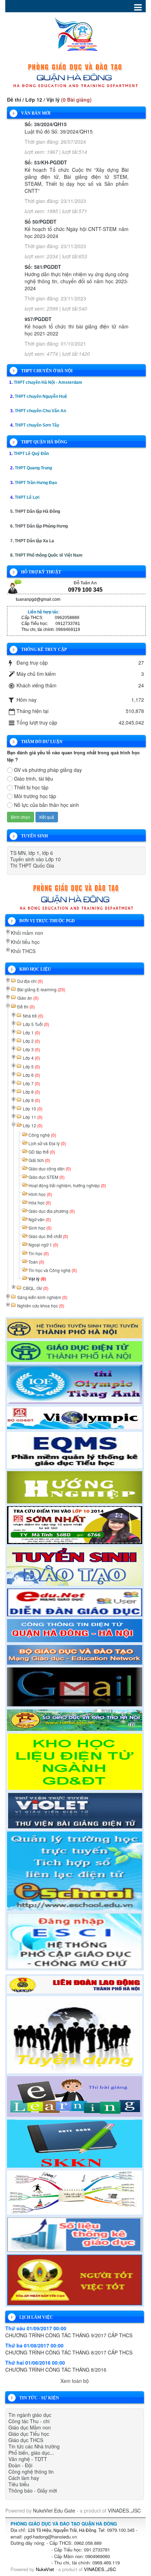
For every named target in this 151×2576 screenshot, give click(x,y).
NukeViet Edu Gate (54, 2510)
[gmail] (75, 1686)
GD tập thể (42, 1152)
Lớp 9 (31, 1100)
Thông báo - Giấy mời (33, 2490)
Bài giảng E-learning (41, 989)
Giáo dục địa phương (52, 1211)
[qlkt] (75, 2279)
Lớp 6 (31, 1075)
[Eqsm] (75, 1449)
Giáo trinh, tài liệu (34, 779)
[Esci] (75, 1940)
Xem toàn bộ (75, 2381)
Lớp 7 (31, 1083)
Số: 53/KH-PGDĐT (46, 162)
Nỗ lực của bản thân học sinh (47, 805)
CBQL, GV (36, 1288)
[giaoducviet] (75, 1602)
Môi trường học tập (35, 796)
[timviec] (75, 2034)
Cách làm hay (24, 2478)
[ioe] (75, 1383)
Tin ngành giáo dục (30, 2415)
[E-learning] (75, 2095)
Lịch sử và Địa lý (47, 1143)
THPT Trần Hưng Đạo (36, 483)
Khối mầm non (27, 933)
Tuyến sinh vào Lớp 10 (35, 859)
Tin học (39, 1253)
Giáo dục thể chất (48, 1236)
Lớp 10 (33, 1109)
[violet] (75, 1810)
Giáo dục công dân (50, 1168)
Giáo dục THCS (26, 2440)
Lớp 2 (31, 1041)
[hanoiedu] (75, 1719)
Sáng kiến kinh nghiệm (42, 1297)
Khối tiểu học (25, 942)
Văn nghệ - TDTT (28, 2459)
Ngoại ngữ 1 (43, 1245)
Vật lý (37, 1279)
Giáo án (28, 998)
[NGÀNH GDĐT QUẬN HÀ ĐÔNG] (76, 33)
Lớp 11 (33, 1117)
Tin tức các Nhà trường (34, 2446)
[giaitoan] (75, 1417)
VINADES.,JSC (124, 2510)
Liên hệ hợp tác (43, 612)
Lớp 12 (33, 1125)
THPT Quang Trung (33, 468)
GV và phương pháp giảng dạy (48, 770)
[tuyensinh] (75, 1565)
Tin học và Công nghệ (53, 1270)
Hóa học (40, 1202)
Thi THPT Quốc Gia (32, 865)
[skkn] (75, 2143)
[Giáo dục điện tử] (75, 1351)
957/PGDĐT (38, 319)
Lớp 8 (31, 1092)
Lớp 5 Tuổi (36, 1024)
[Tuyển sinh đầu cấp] (75, 1327)
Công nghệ (42, 1135)
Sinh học (40, 1228)
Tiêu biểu (19, 2484)
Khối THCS (23, 951)
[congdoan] (75, 1984)
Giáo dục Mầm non (30, 2427)
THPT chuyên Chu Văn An (40, 411)
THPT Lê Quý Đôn (31, 454)
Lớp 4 (31, 1058)
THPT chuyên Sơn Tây (37, 425)
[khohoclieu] (75, 1761)
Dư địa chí (30, 981)
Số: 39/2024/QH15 (46, 124)
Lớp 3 (31, 1049)
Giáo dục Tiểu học (29, 2434)
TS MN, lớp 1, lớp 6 (32, 853)
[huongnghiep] (75, 1486)
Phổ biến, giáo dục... (31, 2453)
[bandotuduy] (75, 2191)
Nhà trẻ (33, 1016)
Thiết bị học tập (31, 787)
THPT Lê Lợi (27, 497)
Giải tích (39, 1160)
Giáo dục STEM (47, 1177)
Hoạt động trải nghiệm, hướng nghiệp (67, 1185)
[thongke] (75, 2234)
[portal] (75, 1630)
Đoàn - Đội (20, 2465)
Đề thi (26, 1007)
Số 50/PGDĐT (41, 222)
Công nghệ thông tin (31, 2472)
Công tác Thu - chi (29, 2421)
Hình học (40, 1194)
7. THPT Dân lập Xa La (32, 541)
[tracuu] (75, 1524)
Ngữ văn (40, 1219)
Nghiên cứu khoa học (41, 1306)
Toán (36, 1262)
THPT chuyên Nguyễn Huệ (41, 396)
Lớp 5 (31, 1066)
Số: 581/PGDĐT (43, 267)
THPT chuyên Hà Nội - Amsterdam (48, 382)
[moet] (75, 1654)
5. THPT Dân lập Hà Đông (35, 511)
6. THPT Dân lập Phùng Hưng (39, 526)
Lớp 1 (31, 1032)
